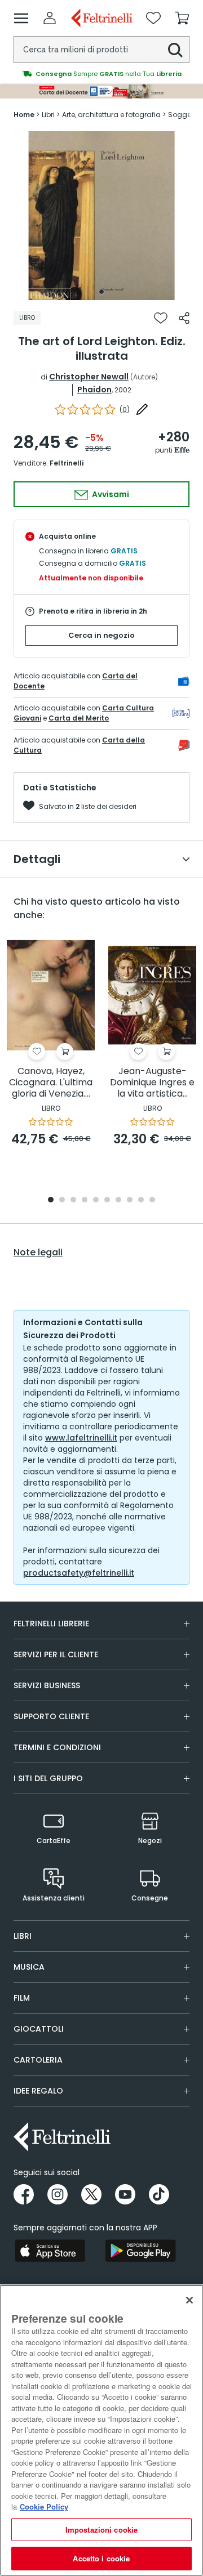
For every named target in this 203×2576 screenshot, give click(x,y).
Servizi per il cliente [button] (56, 1654)
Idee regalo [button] (38, 2091)
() (125, 410)
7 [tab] (119, 1200)
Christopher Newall (89, 377)
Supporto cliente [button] (51, 1716)
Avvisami (110, 494)
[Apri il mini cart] (182, 18)
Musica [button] (29, 1967)
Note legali (38, 1253)
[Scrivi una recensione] (142, 409)
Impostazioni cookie (101, 2530)
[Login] (50, 18)
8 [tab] (130, 1200)
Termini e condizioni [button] (57, 1747)
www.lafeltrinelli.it (81, 1438)
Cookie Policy (44, 2506)
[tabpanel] (101, 216)
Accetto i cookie (101, 2558)
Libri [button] (23, 1936)
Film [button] (22, 1998)
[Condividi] (184, 318)
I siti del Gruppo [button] (48, 1778)
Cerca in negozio (101, 635)
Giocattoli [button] (39, 2029)
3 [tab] (73, 1200)
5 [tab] (96, 1200)
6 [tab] (107, 1200)
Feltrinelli (67, 463)
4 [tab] (85, 1200)
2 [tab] (62, 1200)
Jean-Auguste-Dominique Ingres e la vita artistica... (152, 1083)
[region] (101, 2430)
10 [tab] (152, 1200)
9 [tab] (141, 1200)
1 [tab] (101, 292)
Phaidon (94, 390)
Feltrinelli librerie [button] (51, 1624)
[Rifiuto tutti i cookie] (189, 2300)
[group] (101, 74)
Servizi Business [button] (47, 1685)
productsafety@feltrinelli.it (79, 1573)
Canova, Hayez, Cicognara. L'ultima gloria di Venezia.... (51, 1083)
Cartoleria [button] (38, 2060)
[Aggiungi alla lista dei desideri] (161, 318)
